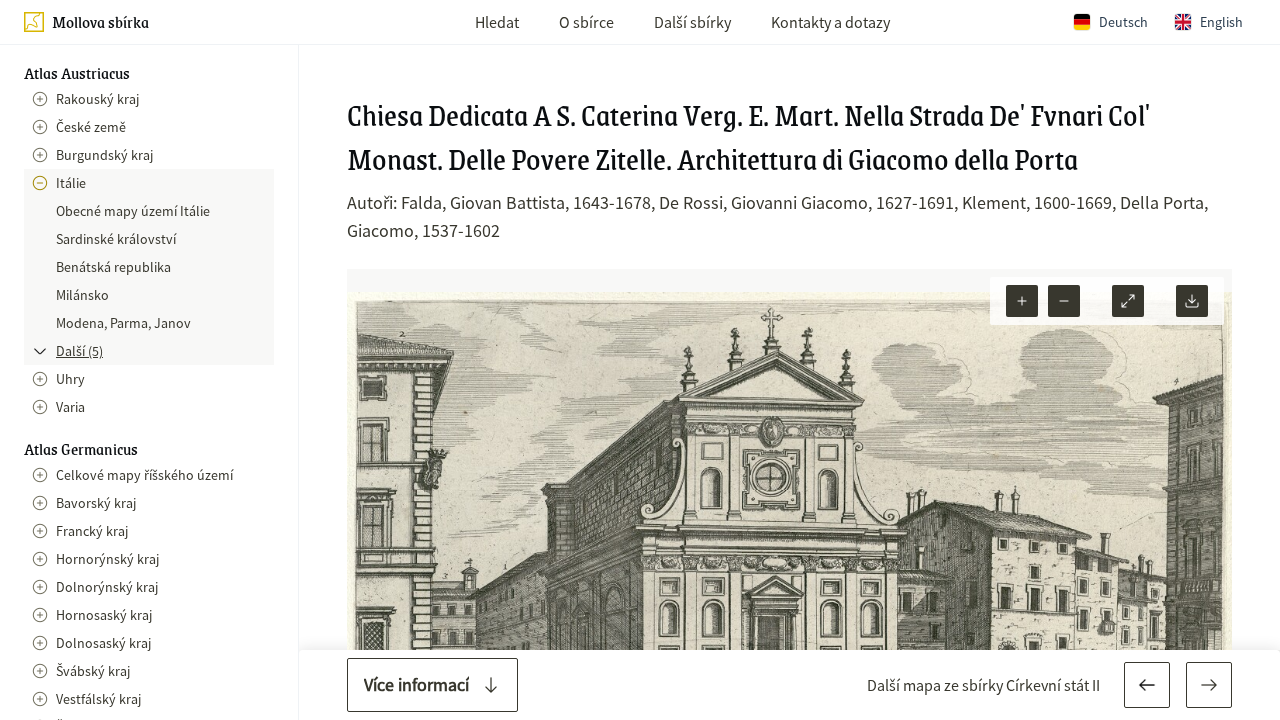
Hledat (497, 22)
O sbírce (586, 22)
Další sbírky (692, 22)
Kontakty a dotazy (830, 22)
